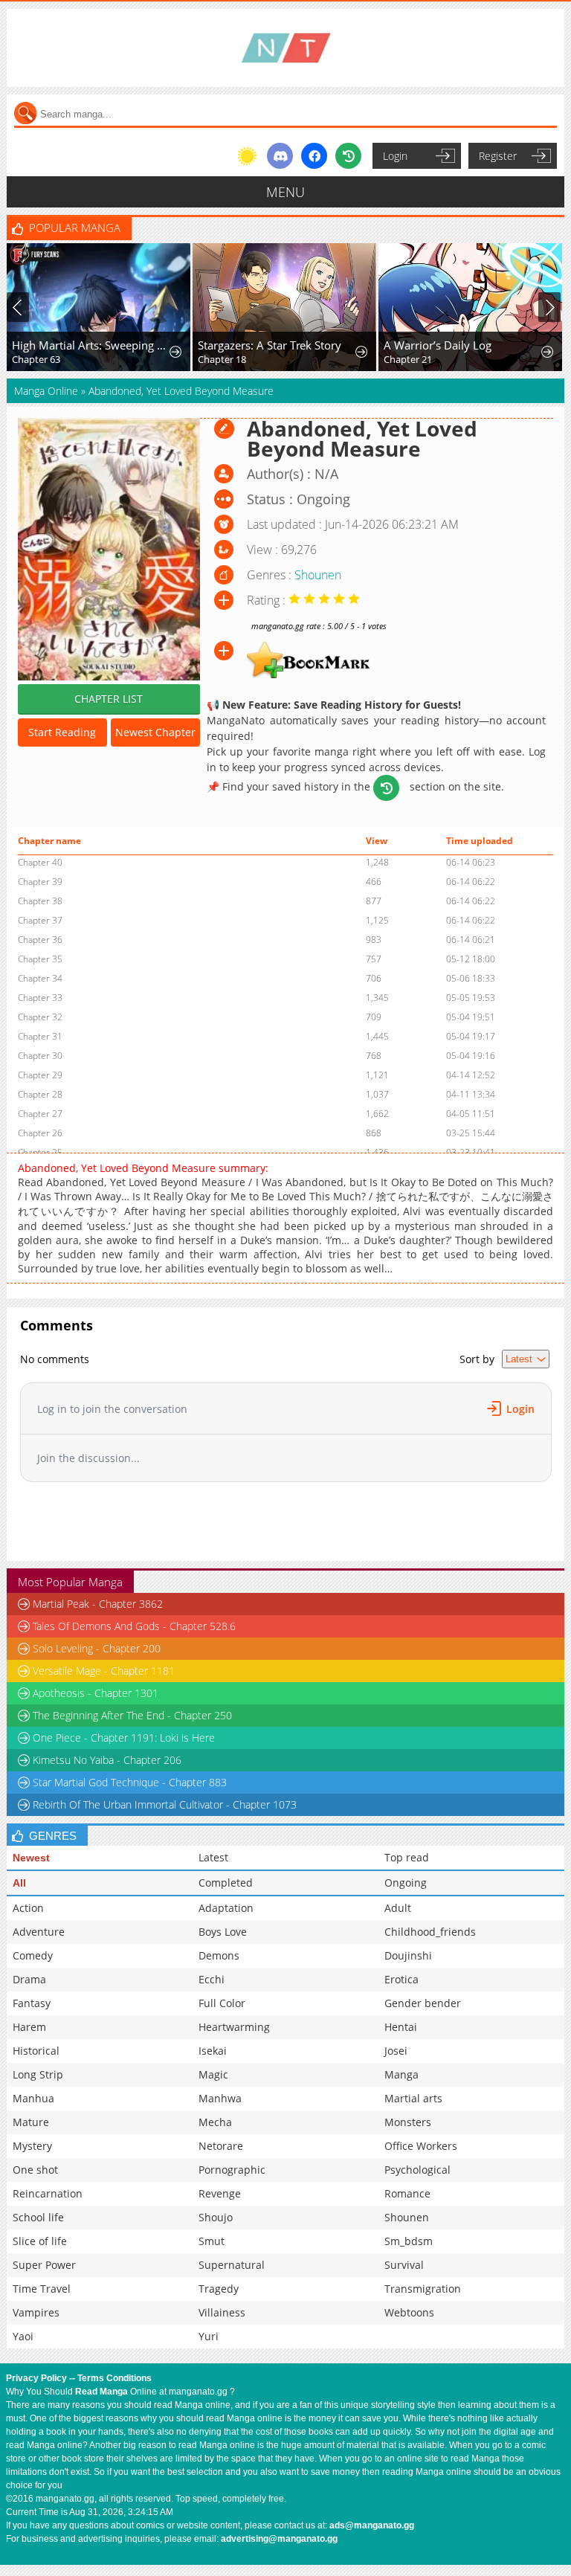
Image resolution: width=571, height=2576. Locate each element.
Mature (31, 2122)
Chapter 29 (40, 1075)
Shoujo (216, 2217)
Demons (219, 1955)
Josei (396, 2051)
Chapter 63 (36, 359)
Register (498, 156)
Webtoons (409, 2312)
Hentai (401, 2027)
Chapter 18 (222, 359)
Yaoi (23, 2336)
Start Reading (62, 732)
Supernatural (232, 2265)
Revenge (220, 2193)
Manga (401, 2074)
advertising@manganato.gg (279, 2539)
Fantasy (32, 2003)
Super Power (44, 2265)
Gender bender (423, 2003)
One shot (35, 2170)
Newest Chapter (155, 732)
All (19, 1883)
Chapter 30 (40, 1056)
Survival (404, 2265)
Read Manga (101, 2392)
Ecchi (212, 1979)
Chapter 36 (40, 940)
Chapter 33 (40, 998)
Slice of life (40, 2241)
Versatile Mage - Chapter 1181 (104, 1671)
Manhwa (220, 2098)
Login (395, 156)
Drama (29, 1979)
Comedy (33, 1955)
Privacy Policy (36, 2378)
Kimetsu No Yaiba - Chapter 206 (107, 1760)
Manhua (33, 2098)
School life (38, 2217)
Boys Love (223, 1932)
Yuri (209, 2336)
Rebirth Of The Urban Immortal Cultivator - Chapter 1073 (165, 1804)
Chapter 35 (40, 959)
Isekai (213, 2051)
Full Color (222, 2003)
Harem (29, 2027)
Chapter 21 (408, 359)
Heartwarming (234, 2027)
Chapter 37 (40, 920)
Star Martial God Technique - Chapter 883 (130, 1782)
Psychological (417, 2170)
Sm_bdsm (409, 2241)
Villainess (222, 2312)
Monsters (408, 2122)
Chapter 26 (40, 1133)
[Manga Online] (285, 48)
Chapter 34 (40, 978)
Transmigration (423, 2289)
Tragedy (219, 2289)
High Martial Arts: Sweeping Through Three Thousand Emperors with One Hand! (90, 345)
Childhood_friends (430, 1932)
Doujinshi (408, 1955)
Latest (213, 1857)
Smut (212, 2241)
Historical (36, 2051)
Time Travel (42, 2289)
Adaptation (226, 1908)
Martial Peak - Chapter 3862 (98, 1604)
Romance (407, 2193)
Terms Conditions (114, 2378)
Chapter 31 (40, 1036)
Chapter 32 (40, 1017)
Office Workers (421, 2146)
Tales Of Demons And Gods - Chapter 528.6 (134, 1626)
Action (28, 1908)
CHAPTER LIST (109, 699)
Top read (407, 1857)
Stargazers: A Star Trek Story (270, 345)
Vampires (36, 2312)
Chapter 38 (40, 901)
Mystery (32, 2146)
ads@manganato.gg (372, 2525)
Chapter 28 (40, 1094)
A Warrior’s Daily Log (438, 345)
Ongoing (406, 1883)
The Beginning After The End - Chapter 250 (132, 1715)
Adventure (39, 1932)
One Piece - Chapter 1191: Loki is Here (124, 1738)
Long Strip (38, 2074)
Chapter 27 (40, 1114)
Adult (398, 1908)
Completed (226, 1883)
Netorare (221, 2146)
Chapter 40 (40, 862)
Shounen (318, 575)
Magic (213, 2074)
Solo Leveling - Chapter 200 (97, 1648)
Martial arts (413, 2098)
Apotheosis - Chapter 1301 (96, 1693)
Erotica (401, 1979)
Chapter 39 (40, 882)
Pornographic (232, 2170)
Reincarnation (48, 2193)
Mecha (215, 2122)
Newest (31, 1858)
